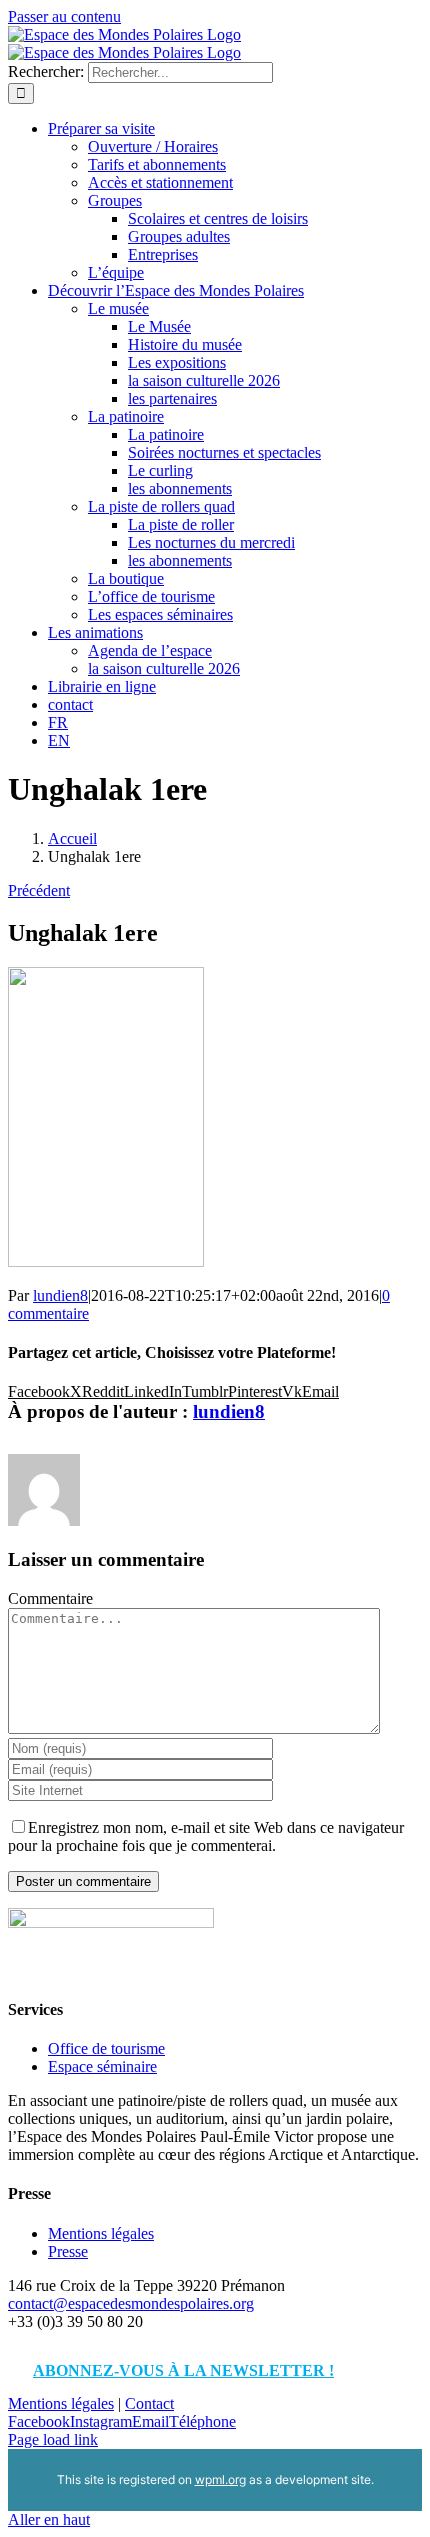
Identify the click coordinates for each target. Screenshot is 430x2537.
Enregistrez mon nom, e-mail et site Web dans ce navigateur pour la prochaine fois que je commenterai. (206, 1836)
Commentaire (50, 1598)
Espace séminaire (102, 2066)
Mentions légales (101, 2233)
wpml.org (220, 2479)
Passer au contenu (64, 16)
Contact (149, 2403)
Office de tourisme (106, 2048)
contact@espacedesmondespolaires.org (131, 2303)
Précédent (39, 890)
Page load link (53, 2439)
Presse (68, 2251)
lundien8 (60, 1295)
